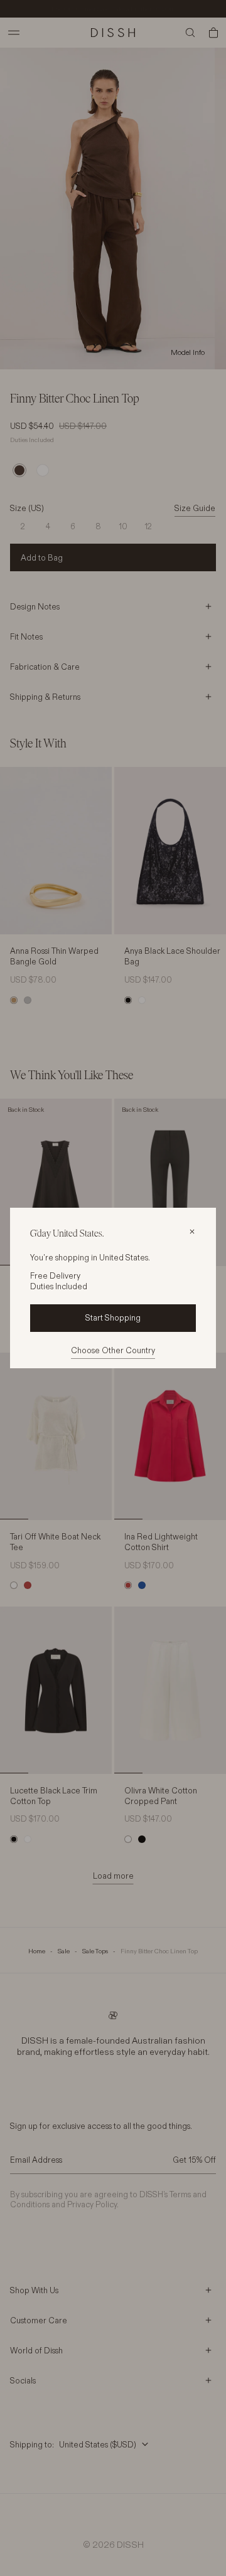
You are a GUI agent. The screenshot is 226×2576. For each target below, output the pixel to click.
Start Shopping (113, 1317)
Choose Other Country (113, 1350)
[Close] (192, 1232)
